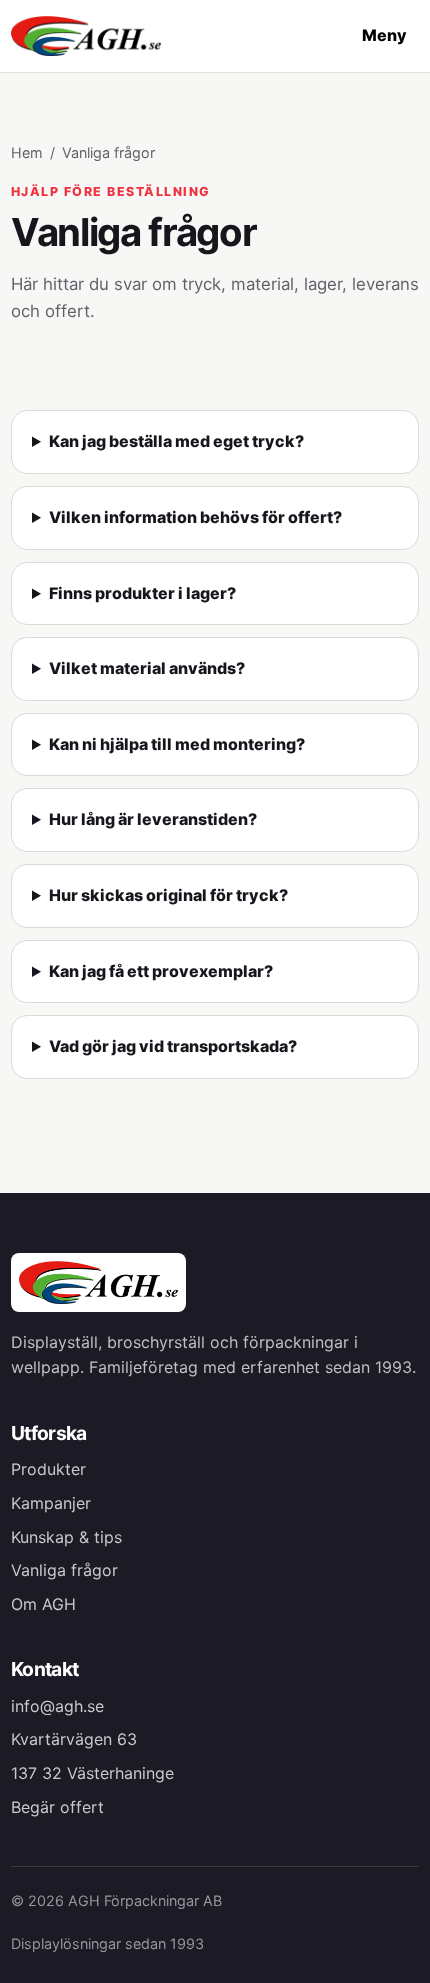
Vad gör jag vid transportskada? (173, 1046)
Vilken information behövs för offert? (195, 517)
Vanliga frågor (64, 1570)
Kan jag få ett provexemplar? (161, 971)
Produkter (48, 1469)
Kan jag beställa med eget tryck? (176, 441)
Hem (27, 152)
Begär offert (57, 1807)
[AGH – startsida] (86, 36)
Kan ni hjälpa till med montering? (177, 744)
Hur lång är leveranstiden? (153, 819)
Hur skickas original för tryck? (168, 895)
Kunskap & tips (66, 1537)
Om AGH (43, 1604)
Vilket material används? (147, 668)
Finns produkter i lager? (142, 593)
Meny (384, 35)
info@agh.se (57, 1706)
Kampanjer (51, 1503)
